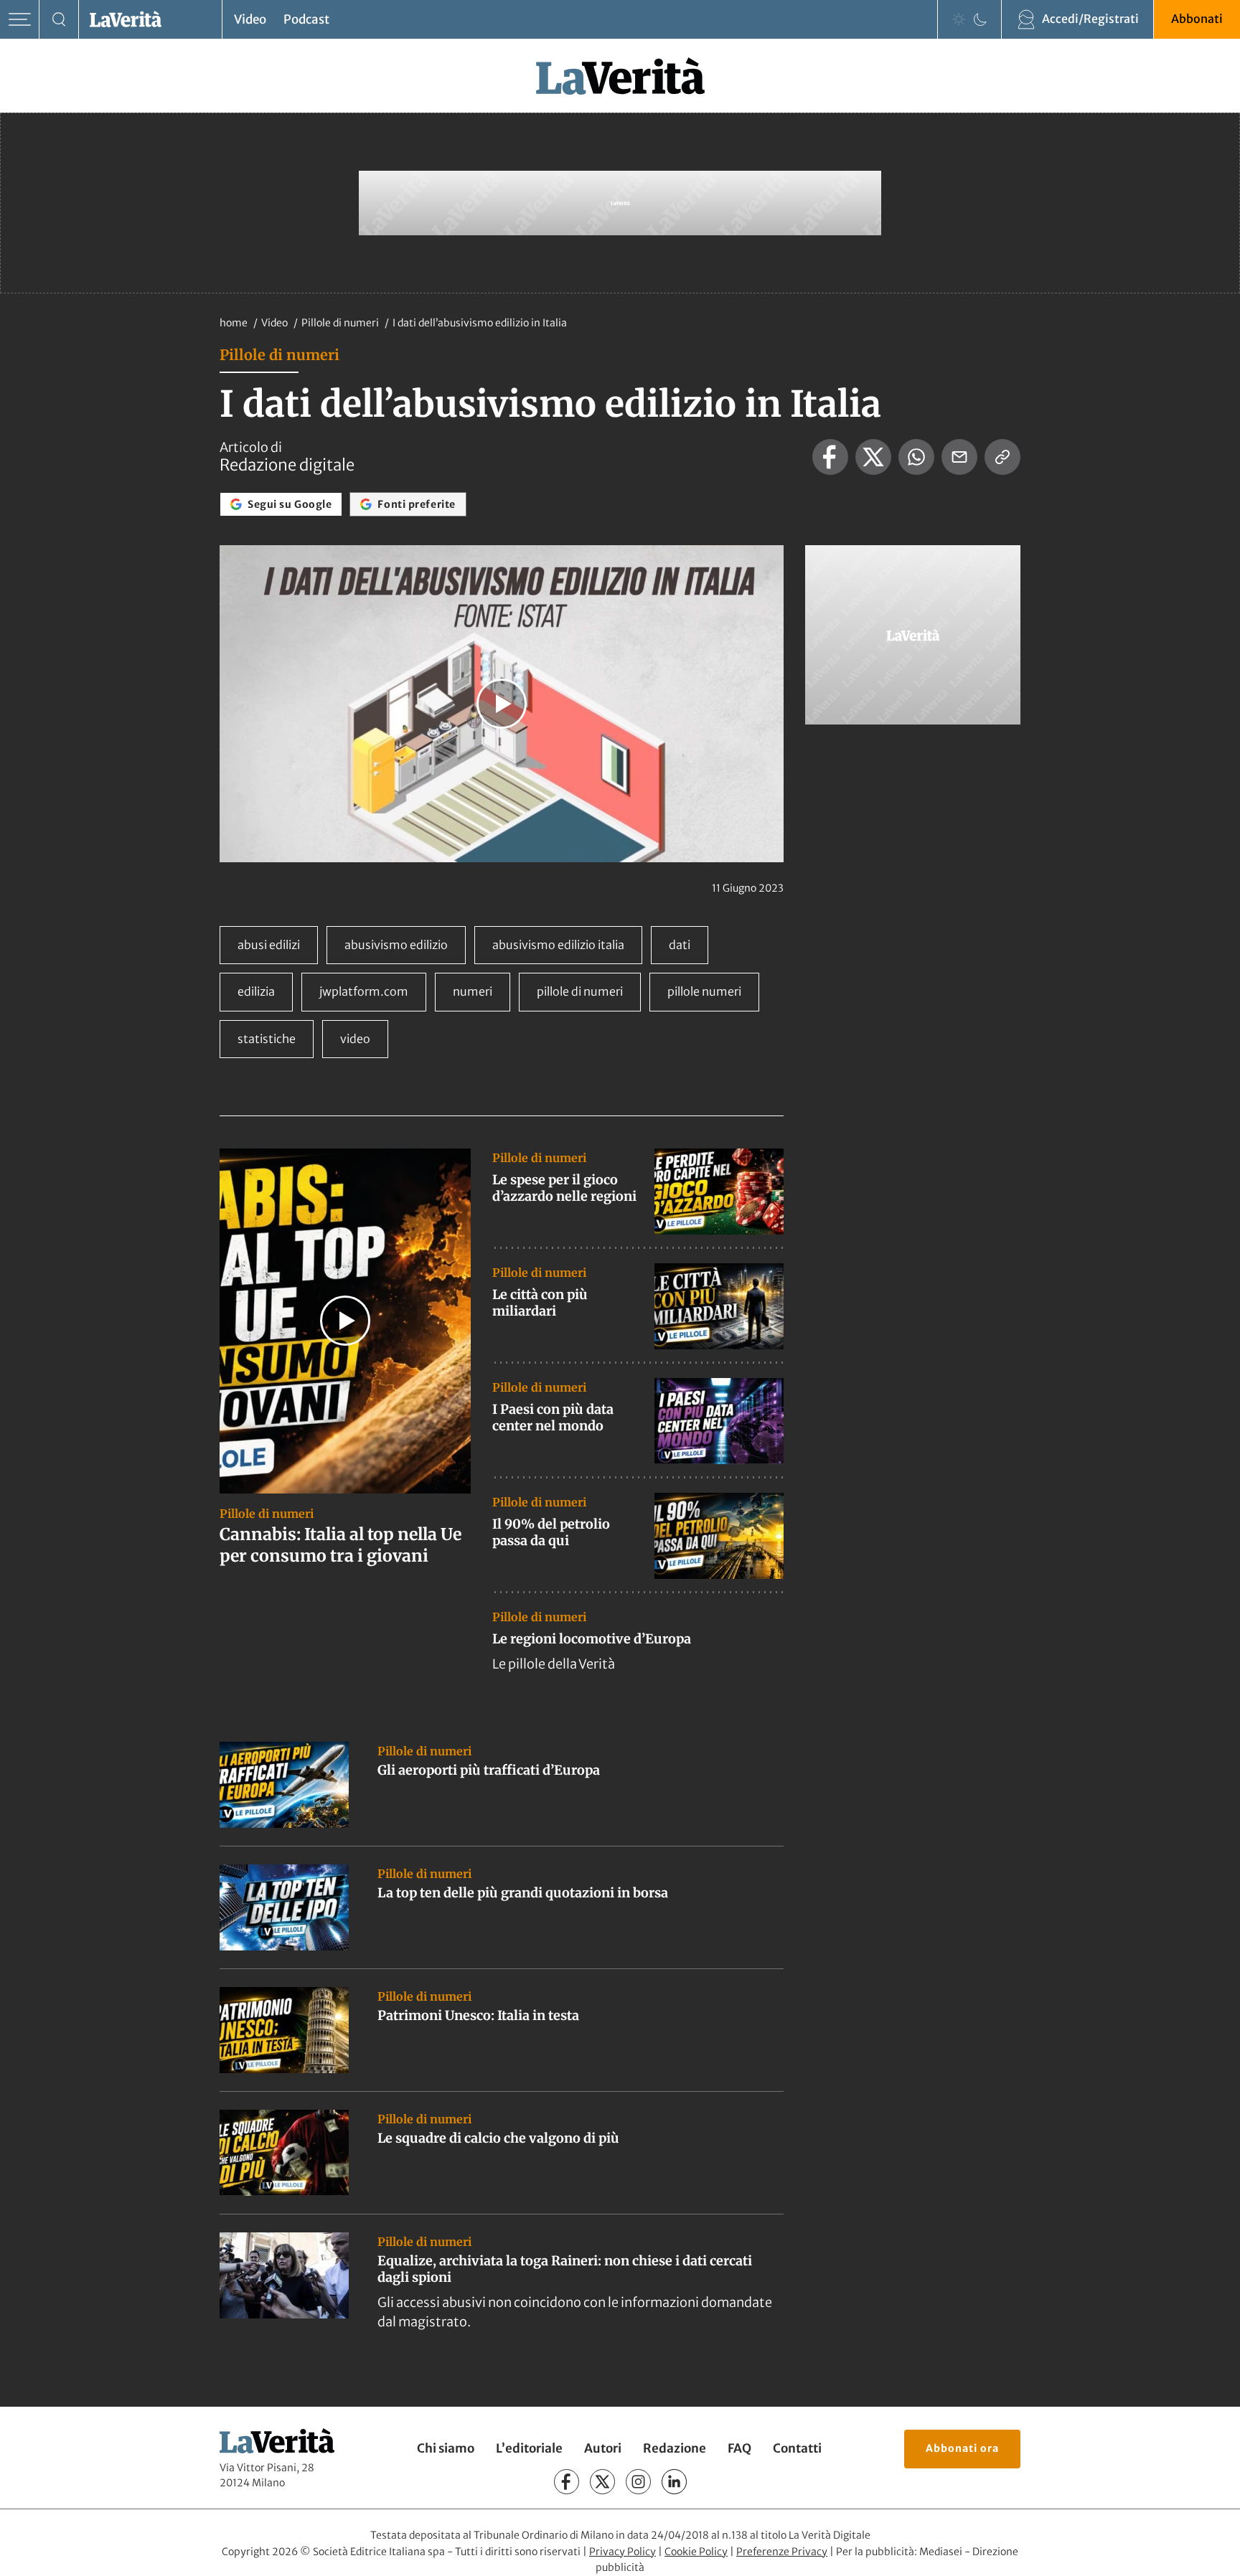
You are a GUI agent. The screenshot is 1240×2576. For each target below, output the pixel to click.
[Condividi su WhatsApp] (916, 457)
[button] (502, 704)
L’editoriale (529, 2449)
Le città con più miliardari (540, 1303)
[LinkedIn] (674, 2482)
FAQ (739, 2449)
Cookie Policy (696, 2552)
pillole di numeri (580, 991)
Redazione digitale (287, 465)
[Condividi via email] (959, 457)
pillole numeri (704, 991)
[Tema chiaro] (959, 19)
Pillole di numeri (341, 323)
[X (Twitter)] (602, 2482)
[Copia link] (1002, 457)
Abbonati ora (962, 2448)
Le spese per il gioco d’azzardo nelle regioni (564, 1188)
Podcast (306, 19)
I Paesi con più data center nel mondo (553, 1417)
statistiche (267, 1039)
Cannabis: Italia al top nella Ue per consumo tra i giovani (340, 1545)
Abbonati (1197, 19)
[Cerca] (59, 20)
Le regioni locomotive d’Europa (592, 1639)
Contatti (797, 2449)
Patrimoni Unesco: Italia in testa (478, 2015)
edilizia (256, 991)
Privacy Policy (623, 2552)
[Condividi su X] (873, 457)
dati (680, 945)
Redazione (675, 2449)
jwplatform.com (364, 991)
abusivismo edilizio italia (558, 945)
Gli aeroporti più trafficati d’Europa (489, 1770)
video (355, 1039)
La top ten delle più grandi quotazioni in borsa (523, 1893)
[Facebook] (567, 2482)
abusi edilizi (269, 945)
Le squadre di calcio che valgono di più (498, 2138)
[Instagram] (638, 2482)
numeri (473, 991)
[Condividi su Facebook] (830, 457)
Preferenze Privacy (782, 2552)
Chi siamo (446, 2449)
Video (250, 19)
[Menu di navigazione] (20, 20)
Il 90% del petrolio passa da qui (551, 1532)
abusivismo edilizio (396, 945)
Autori (603, 2449)
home (234, 323)
